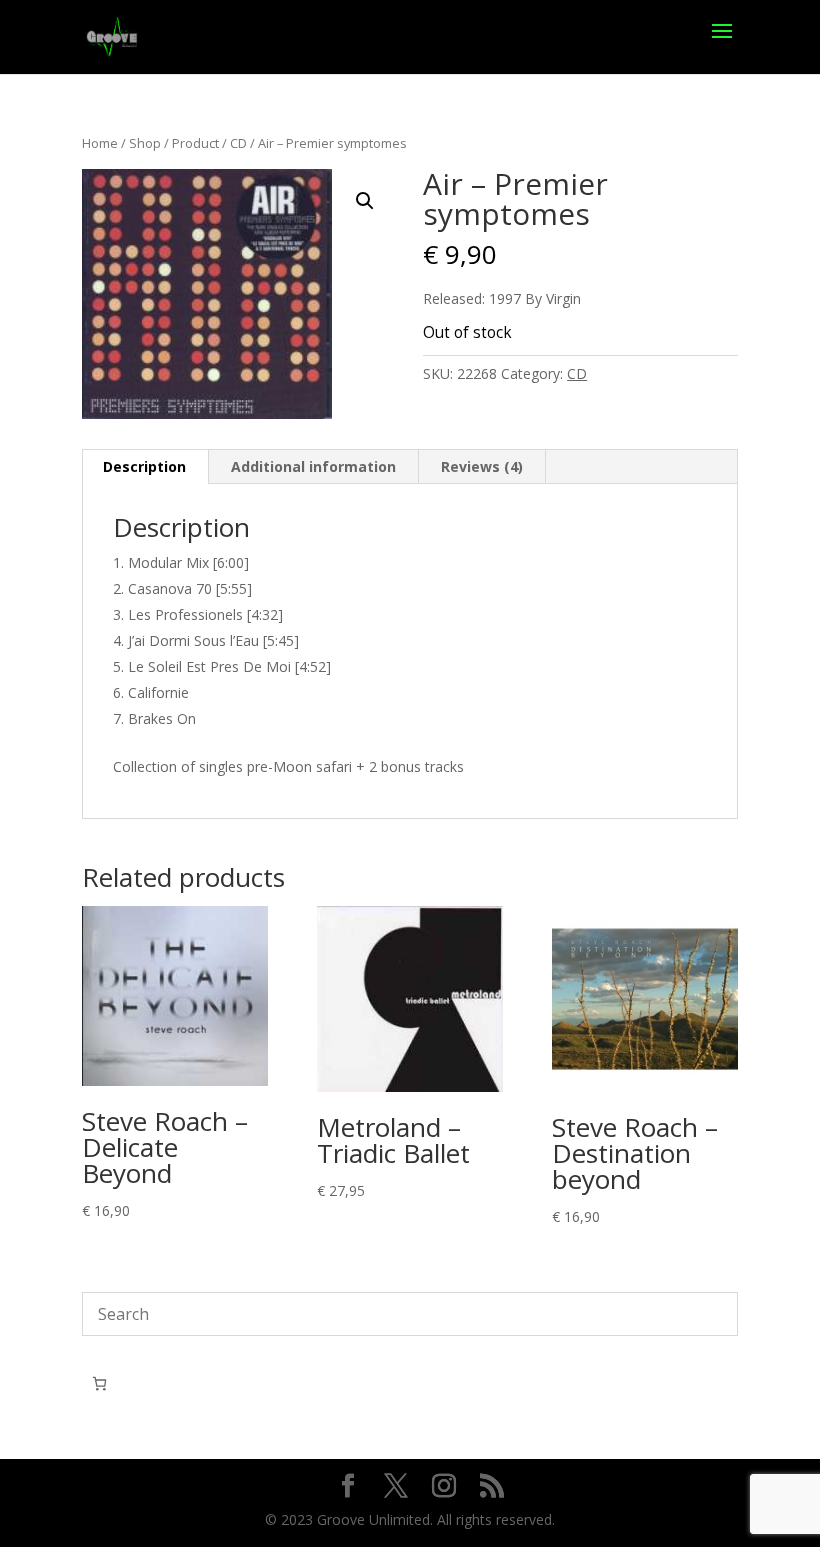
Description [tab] (144, 466)
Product (195, 143)
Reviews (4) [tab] (482, 466)
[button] (365, 201)
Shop (145, 143)
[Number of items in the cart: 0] (99, 1383)
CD (238, 143)
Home (100, 143)
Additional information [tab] (313, 466)
